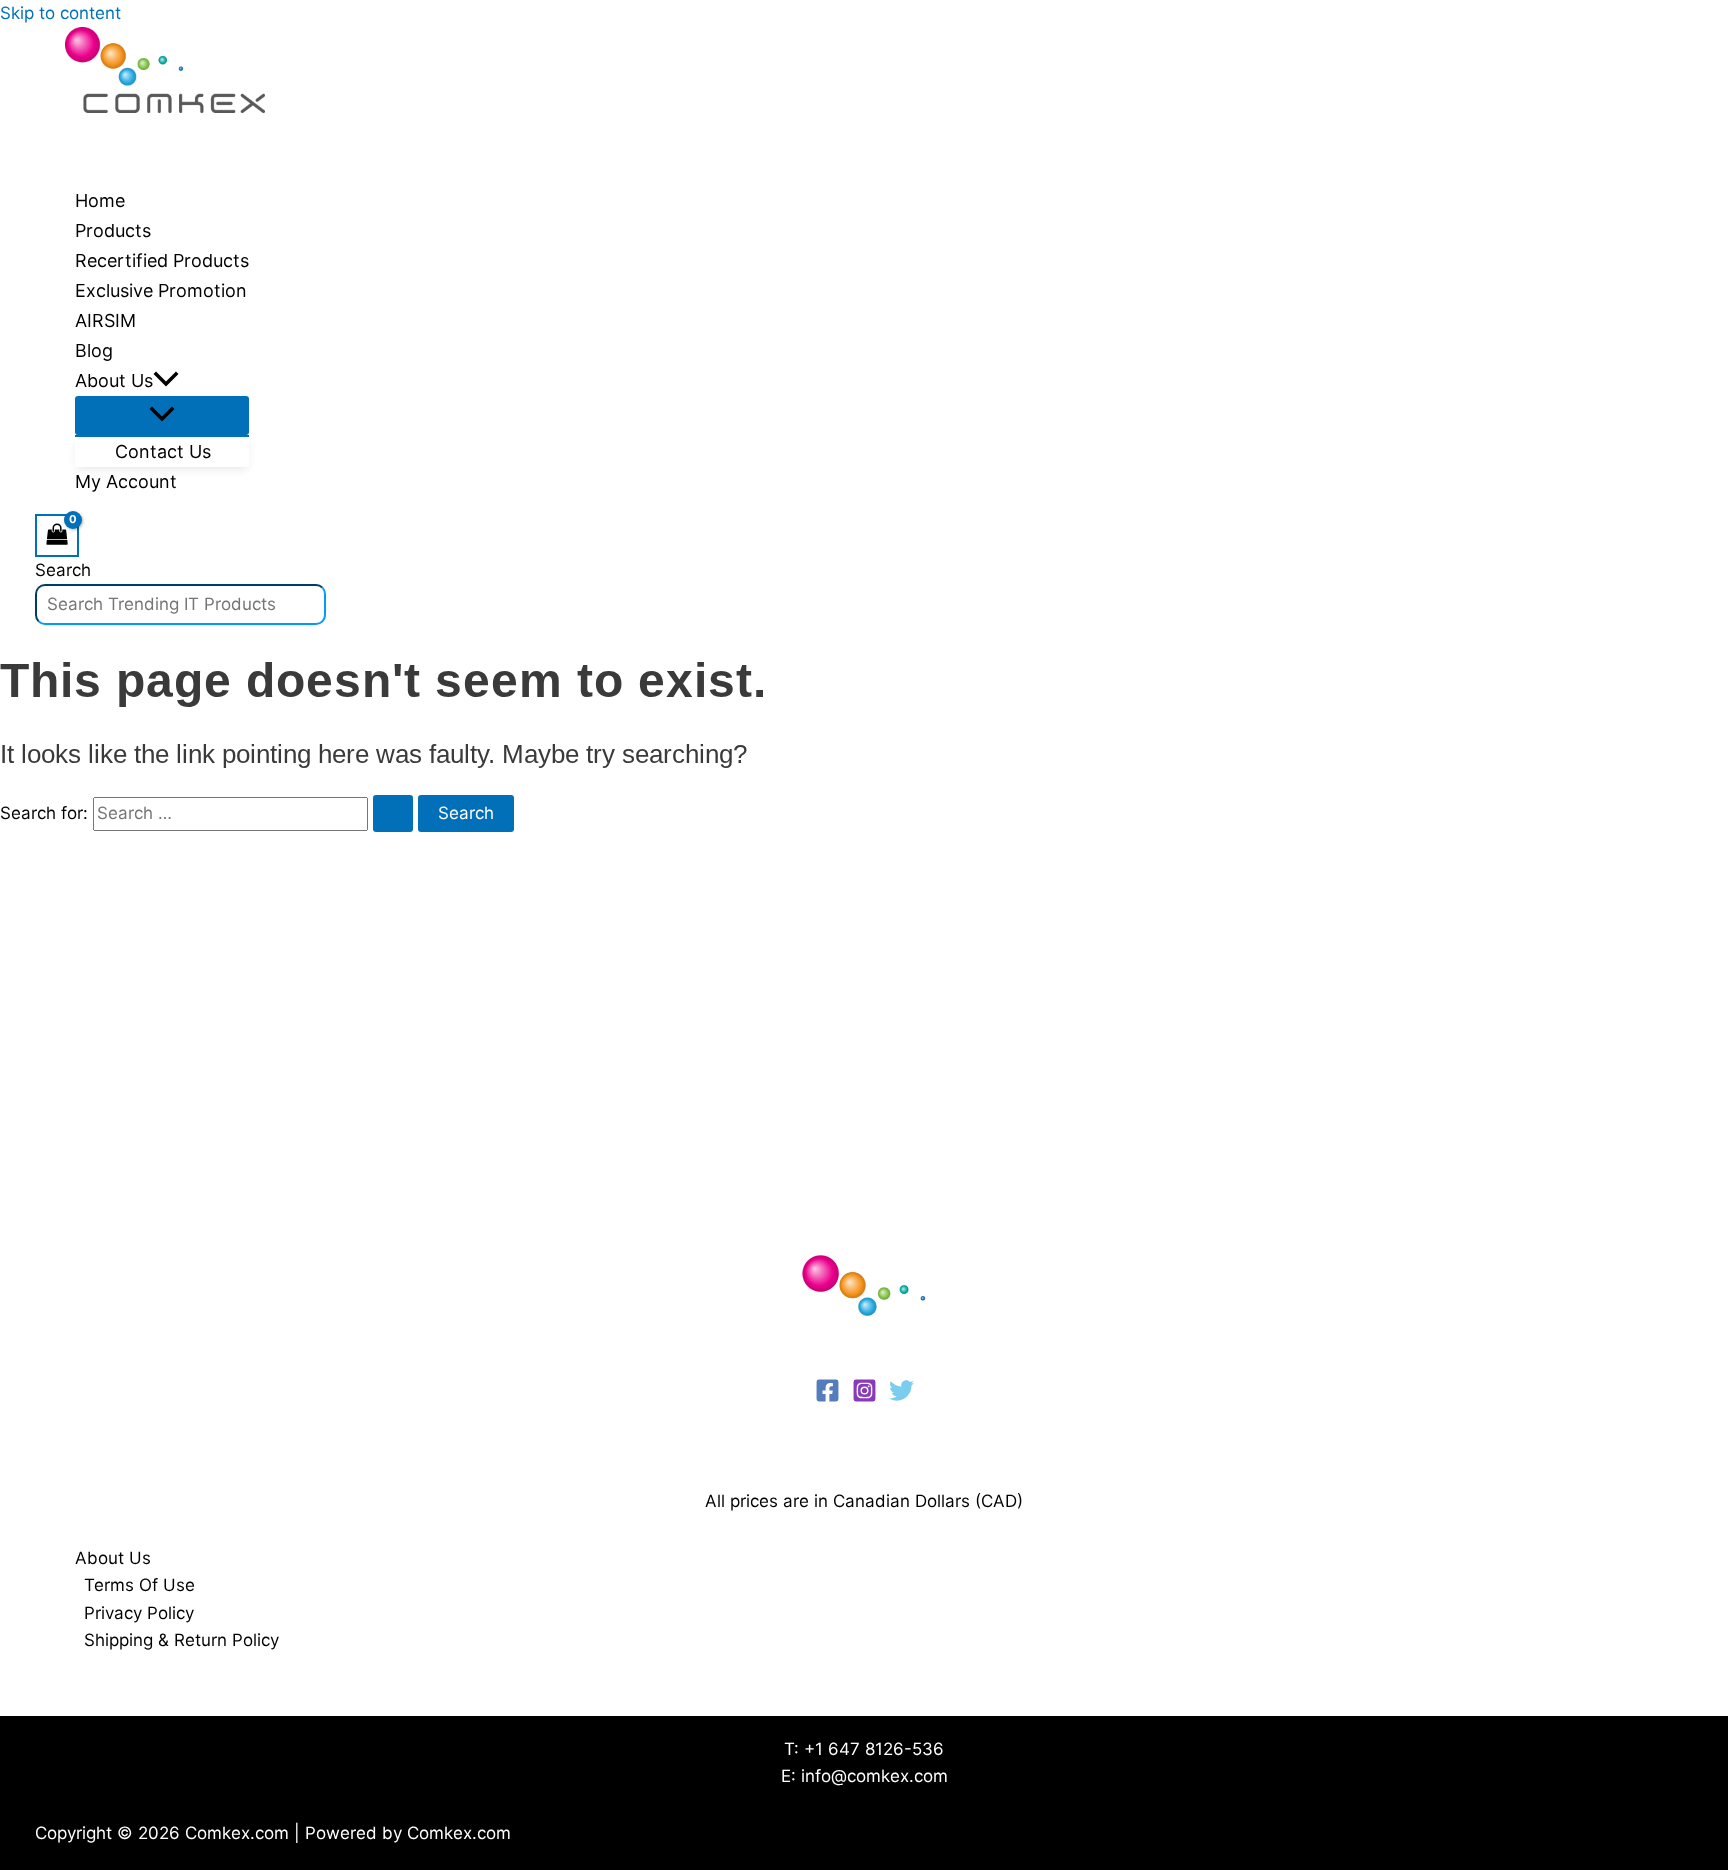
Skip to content (60, 13)
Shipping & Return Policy (181, 1640)
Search (63, 570)
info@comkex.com (874, 1776)
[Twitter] (901, 1397)
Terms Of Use (139, 1585)
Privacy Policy (139, 1613)
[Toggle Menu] (162, 415)
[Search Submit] (393, 813)
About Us (113, 1558)
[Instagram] (864, 1397)
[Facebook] (827, 1397)
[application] (166, 381)
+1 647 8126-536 (874, 1749)
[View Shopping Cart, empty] (57, 535)
